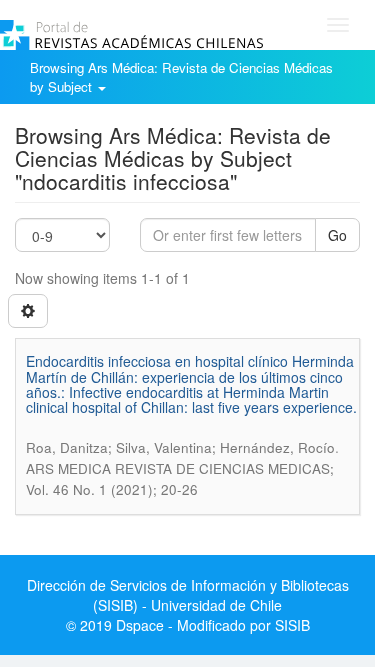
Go (337, 235)
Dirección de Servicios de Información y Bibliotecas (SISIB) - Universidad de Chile (188, 595)
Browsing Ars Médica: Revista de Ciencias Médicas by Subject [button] (181, 77)
